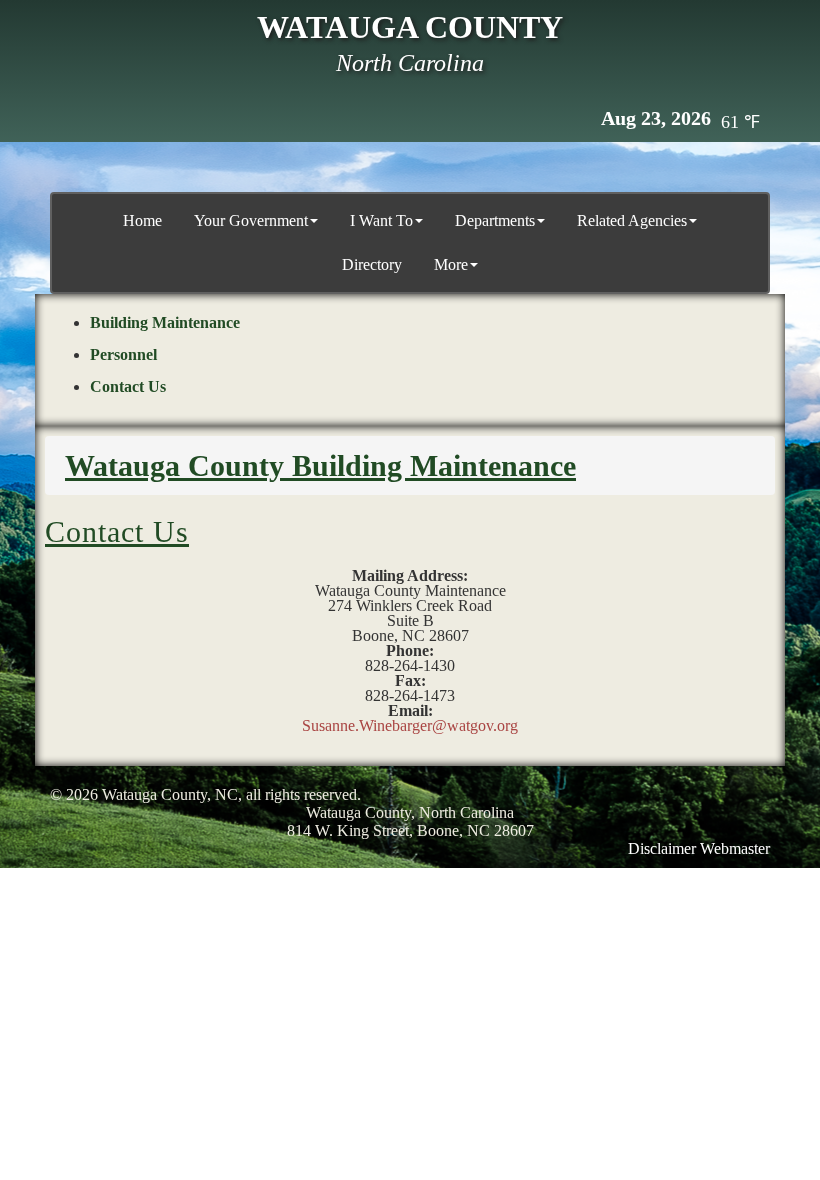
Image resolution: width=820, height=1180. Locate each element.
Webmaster (735, 848)
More (451, 264)
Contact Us (128, 386)
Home (142, 220)
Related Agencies (632, 220)
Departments (495, 220)
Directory (372, 264)
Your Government (251, 220)
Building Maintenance (165, 322)
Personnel (123, 354)
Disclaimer (662, 848)
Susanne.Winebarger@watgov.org (410, 725)
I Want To (381, 220)
